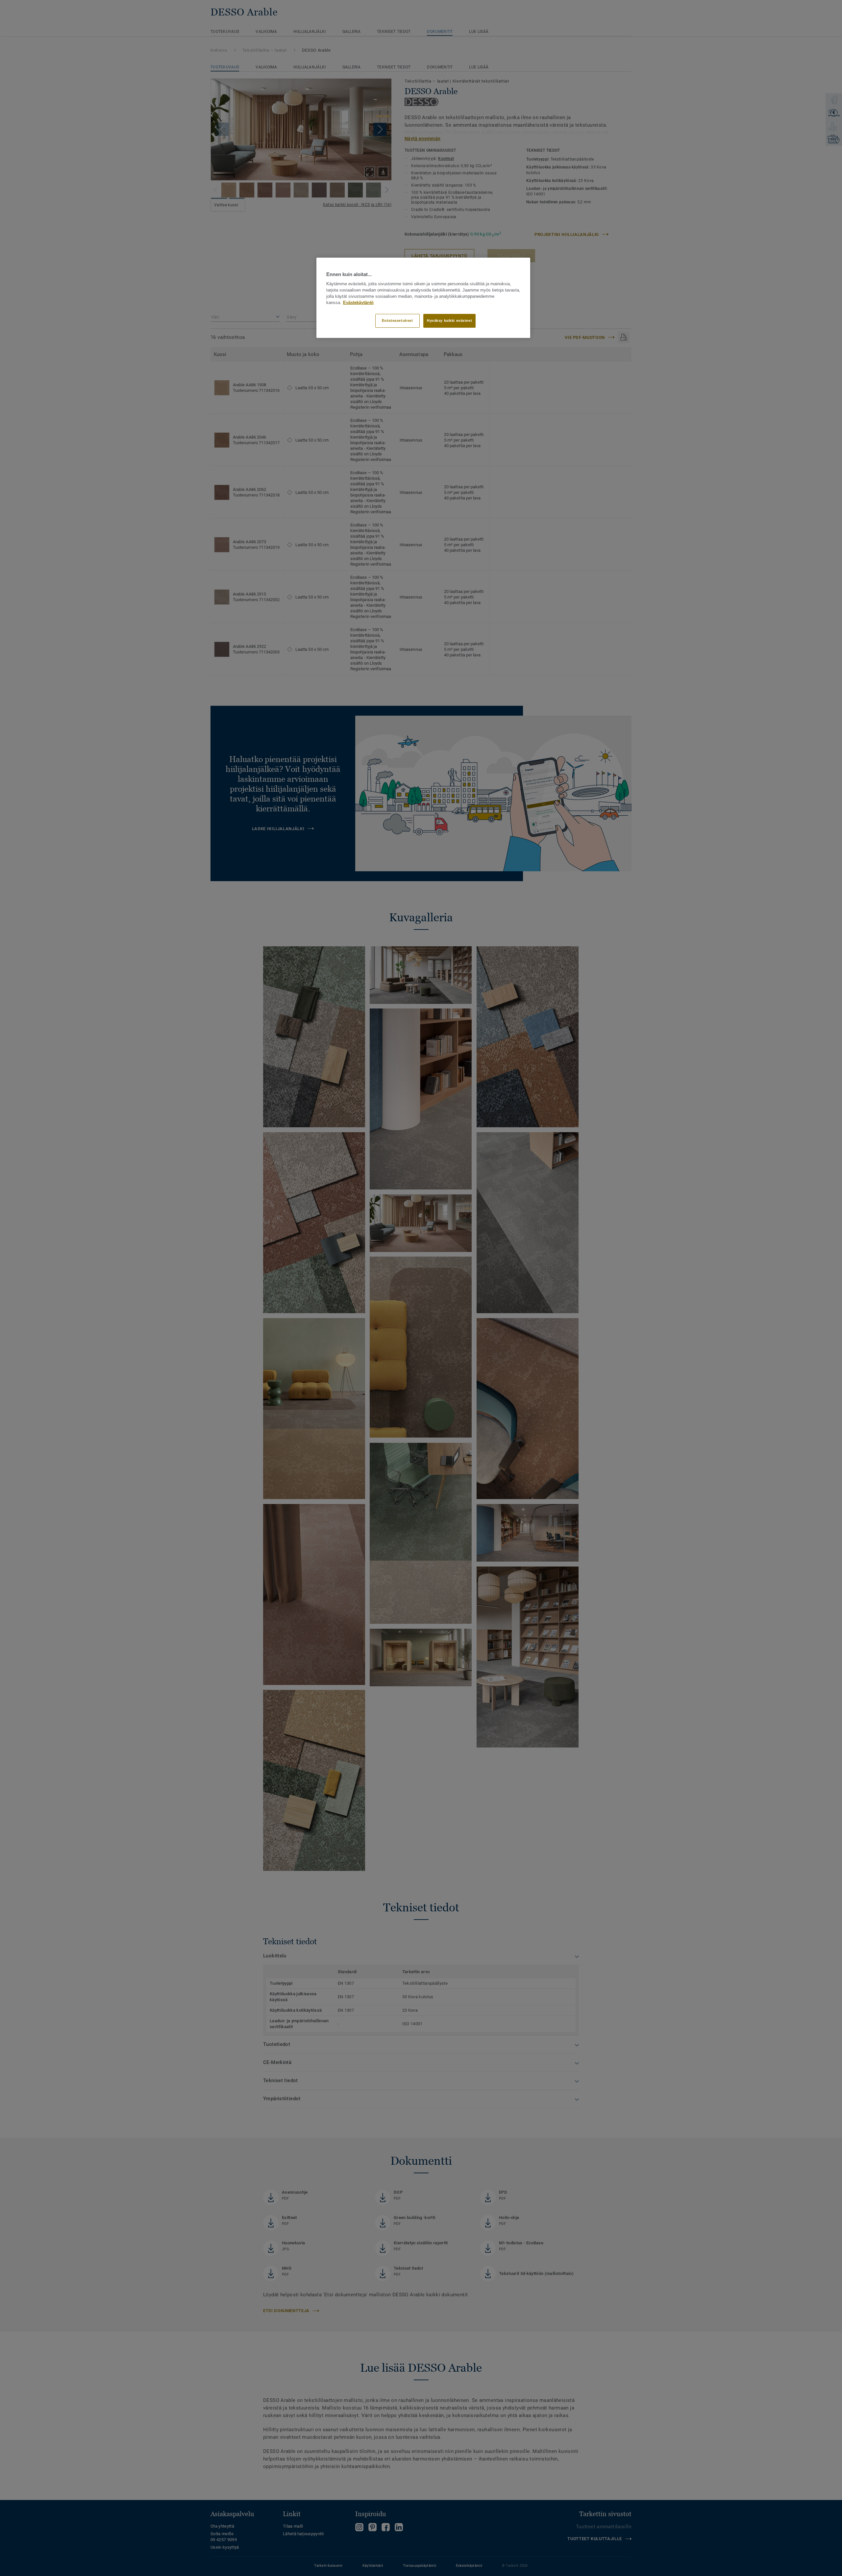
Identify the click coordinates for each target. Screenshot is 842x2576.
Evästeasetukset (397, 320)
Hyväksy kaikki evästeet (449, 320)
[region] (423, 298)
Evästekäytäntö (358, 303)
